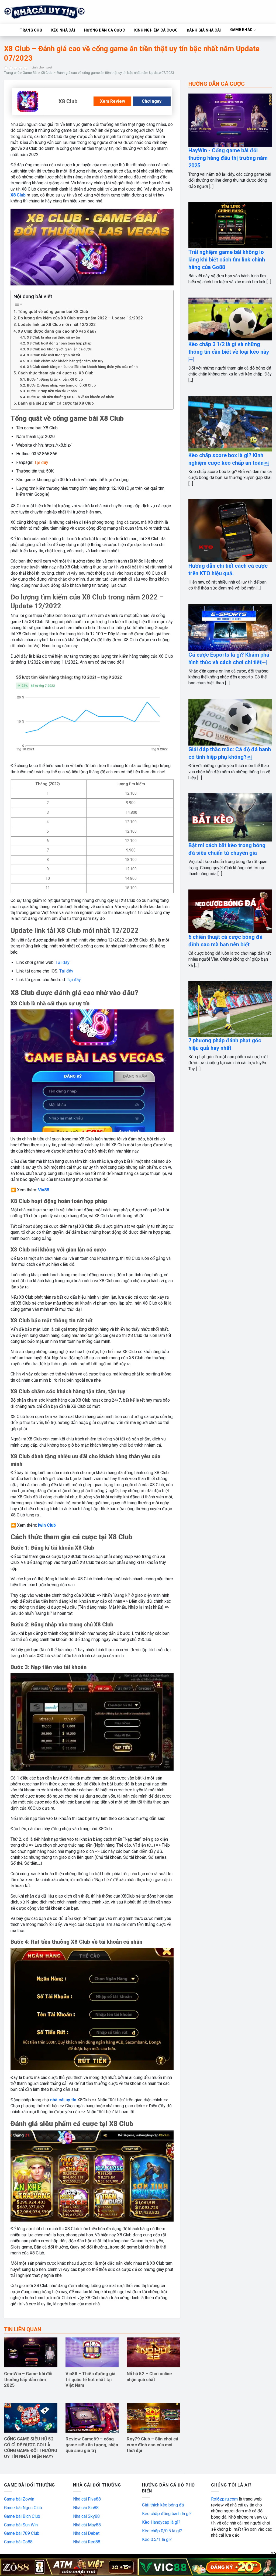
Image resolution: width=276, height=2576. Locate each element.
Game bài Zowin (19, 2499)
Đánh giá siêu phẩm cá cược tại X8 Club (56, 403)
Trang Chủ (31, 30)
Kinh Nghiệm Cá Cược (156, 30)
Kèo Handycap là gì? (161, 2522)
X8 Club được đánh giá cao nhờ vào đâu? (57, 331)
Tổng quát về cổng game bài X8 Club (53, 312)
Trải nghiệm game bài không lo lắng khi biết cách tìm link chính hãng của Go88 (227, 260)
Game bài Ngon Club (23, 2508)
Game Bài (30, 73)
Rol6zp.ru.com (224, 2499)
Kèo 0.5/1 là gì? (157, 2539)
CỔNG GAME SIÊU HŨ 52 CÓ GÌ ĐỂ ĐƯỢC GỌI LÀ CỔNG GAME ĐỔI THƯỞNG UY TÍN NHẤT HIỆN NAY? (31, 2448)
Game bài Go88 (18, 2542)
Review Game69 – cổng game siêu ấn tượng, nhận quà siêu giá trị (92, 2445)
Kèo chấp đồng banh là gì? (167, 2514)
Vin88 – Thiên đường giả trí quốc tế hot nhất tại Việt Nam (90, 2380)
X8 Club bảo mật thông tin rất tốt (54, 355)
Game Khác (241, 30)
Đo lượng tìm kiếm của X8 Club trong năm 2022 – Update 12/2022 (80, 318)
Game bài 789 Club (22, 2533)
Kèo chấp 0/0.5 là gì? (162, 2531)
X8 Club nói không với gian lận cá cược (59, 349)
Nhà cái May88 (87, 2525)
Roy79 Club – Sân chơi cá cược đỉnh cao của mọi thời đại (152, 2445)
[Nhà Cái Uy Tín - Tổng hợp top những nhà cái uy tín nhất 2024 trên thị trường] (51, 12)
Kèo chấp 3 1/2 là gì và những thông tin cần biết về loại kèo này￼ (229, 352)
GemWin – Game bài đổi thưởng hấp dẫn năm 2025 (28, 2380)
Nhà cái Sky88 (86, 2516)
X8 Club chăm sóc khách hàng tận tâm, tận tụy (65, 361)
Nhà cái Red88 (87, 2542)
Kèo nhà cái (63, 30)
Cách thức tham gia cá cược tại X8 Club (56, 373)
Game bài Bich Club (22, 2516)
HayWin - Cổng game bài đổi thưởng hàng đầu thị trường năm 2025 (228, 158)
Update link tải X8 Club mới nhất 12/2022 (57, 325)
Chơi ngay (152, 101)
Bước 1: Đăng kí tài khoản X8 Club (55, 379)
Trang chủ (12, 73)
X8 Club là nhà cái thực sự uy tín (54, 337)
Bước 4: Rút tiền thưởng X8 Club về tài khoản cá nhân (71, 397)
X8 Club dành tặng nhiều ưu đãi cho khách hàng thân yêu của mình (82, 367)
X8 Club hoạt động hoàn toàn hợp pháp (59, 343)
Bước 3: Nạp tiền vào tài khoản (52, 391)
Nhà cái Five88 (87, 2499)
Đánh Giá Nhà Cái (204, 30)
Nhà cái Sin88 (86, 2508)
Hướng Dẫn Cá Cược (105, 30)
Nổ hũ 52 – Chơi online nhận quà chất (149, 2377)
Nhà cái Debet (86, 2533)
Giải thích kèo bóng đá (163, 2505)
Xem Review (113, 101)
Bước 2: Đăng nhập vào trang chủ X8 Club (61, 385)
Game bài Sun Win (21, 2525)
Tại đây (63, 962)
